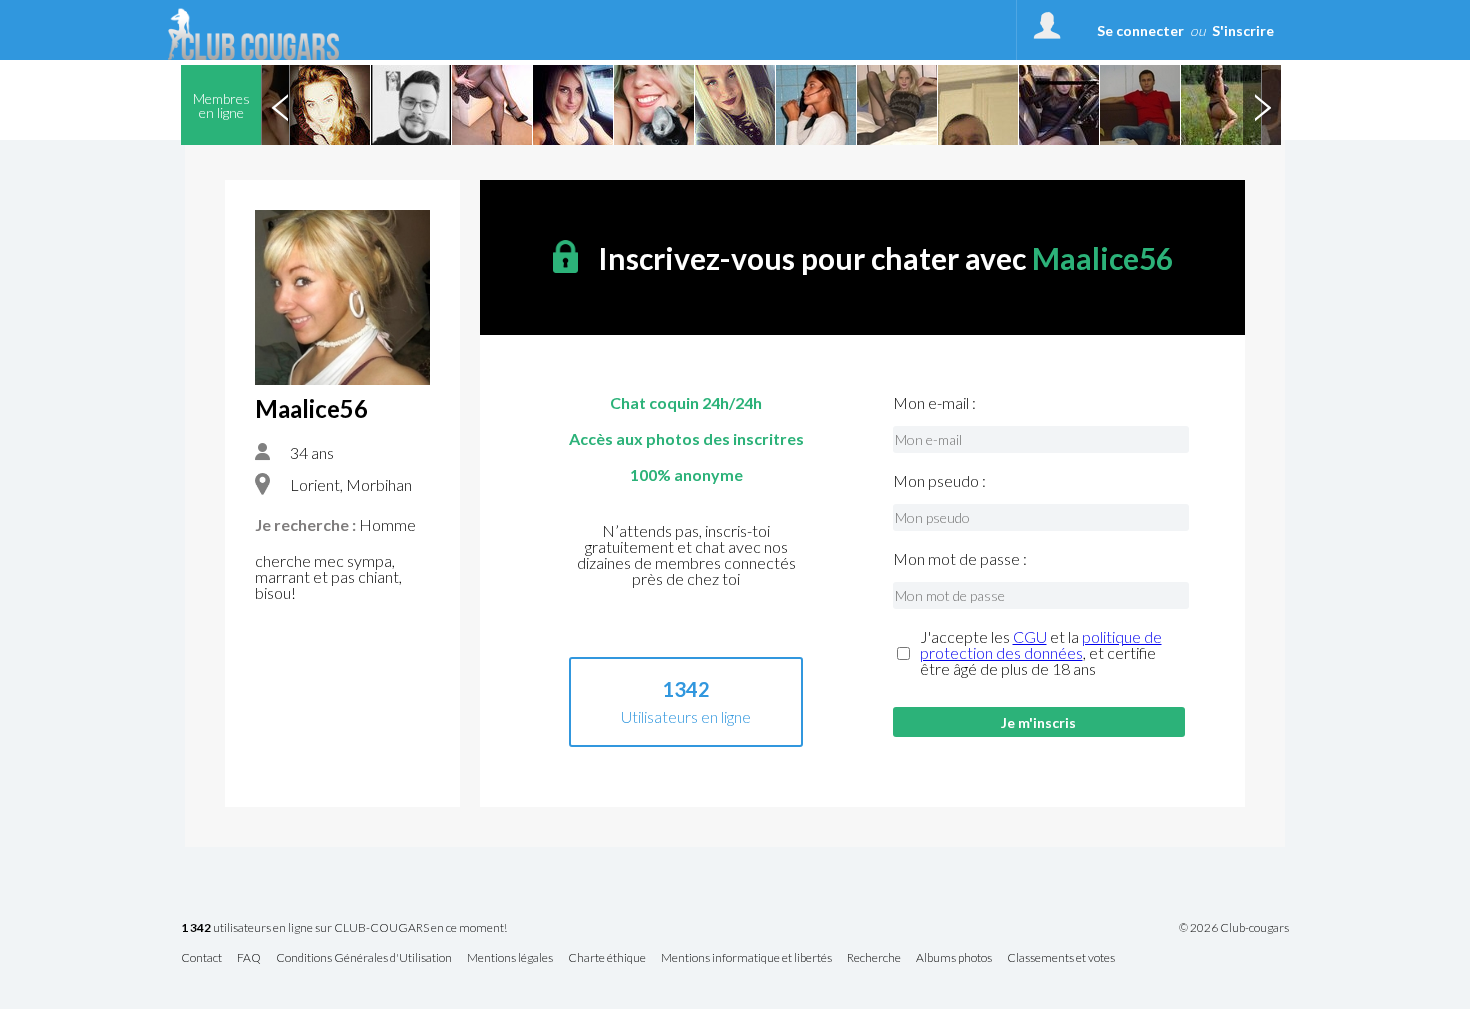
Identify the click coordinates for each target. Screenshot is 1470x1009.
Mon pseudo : (939, 481)
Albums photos (954, 958)
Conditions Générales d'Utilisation (364, 958)
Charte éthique (607, 958)
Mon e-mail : (934, 403)
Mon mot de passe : (960, 559)
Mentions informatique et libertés (746, 958)
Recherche (874, 958)
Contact (201, 958)
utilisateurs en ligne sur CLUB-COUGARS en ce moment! (344, 928)
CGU (1030, 636)
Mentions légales (510, 958)
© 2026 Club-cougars (1234, 928)
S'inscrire (1243, 30)
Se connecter (1140, 30)
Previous (280, 105)
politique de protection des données (1041, 644)
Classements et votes (1061, 958)
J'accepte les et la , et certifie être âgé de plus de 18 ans (1041, 653)
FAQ (249, 958)
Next (1262, 105)
